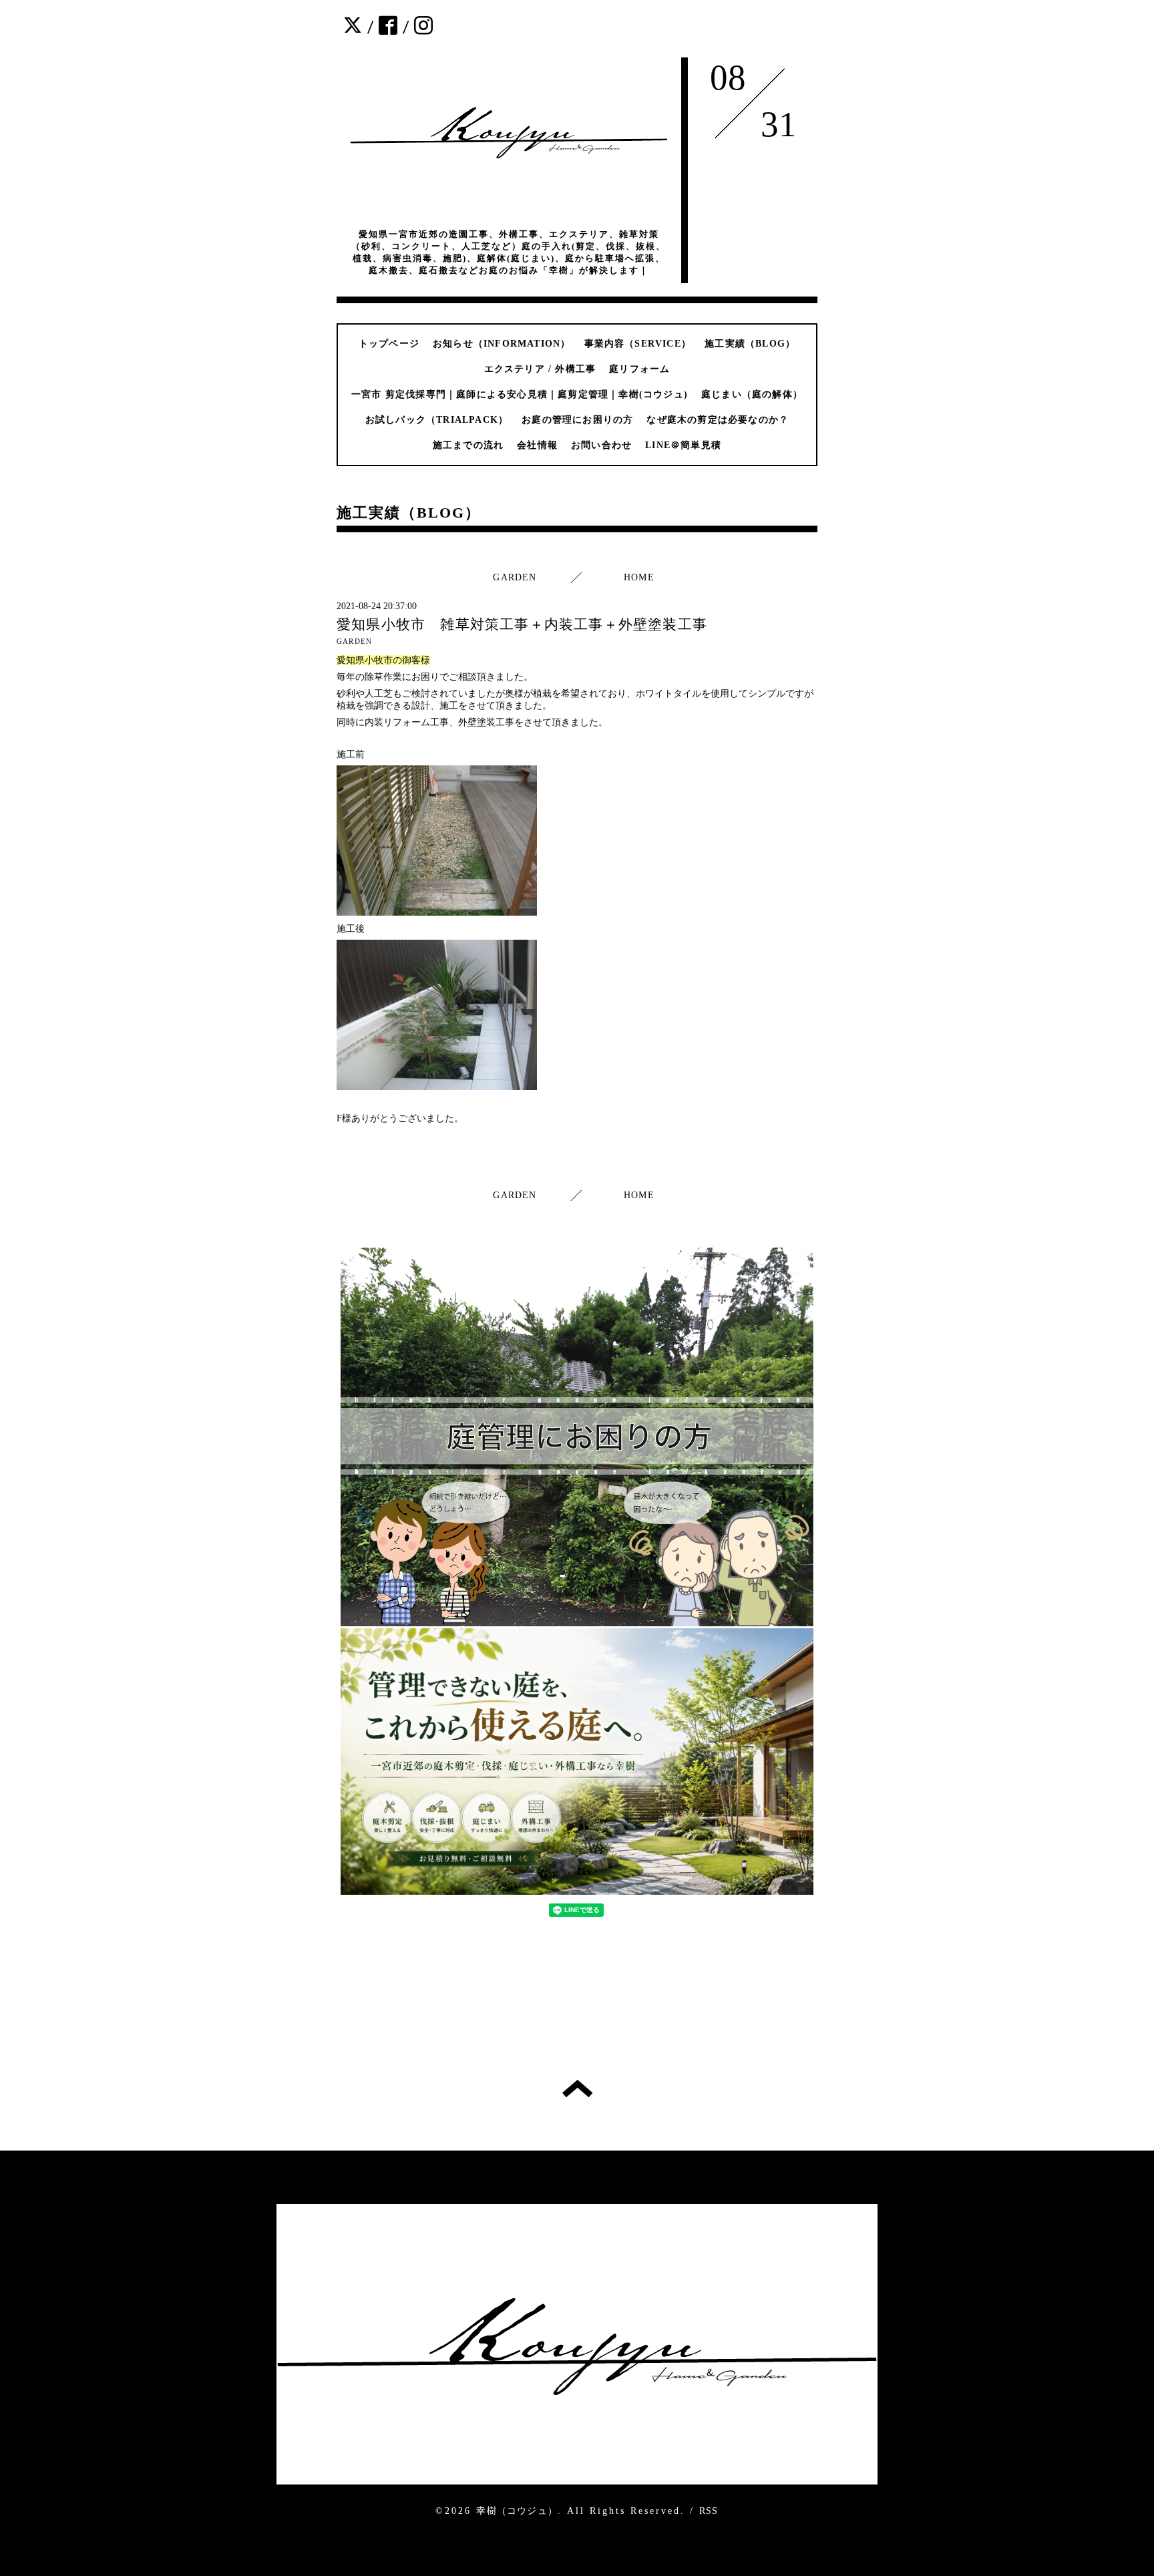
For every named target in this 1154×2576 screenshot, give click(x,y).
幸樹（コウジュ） (517, 2511)
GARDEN (515, 577)
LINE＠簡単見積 (683, 445)
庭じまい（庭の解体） (752, 394)
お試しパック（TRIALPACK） (437, 420)
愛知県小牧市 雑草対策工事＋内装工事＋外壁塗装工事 (522, 624)
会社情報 (537, 445)
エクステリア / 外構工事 (540, 369)
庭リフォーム (639, 369)
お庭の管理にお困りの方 (577, 420)
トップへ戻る (577, 2088)
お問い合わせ (601, 445)
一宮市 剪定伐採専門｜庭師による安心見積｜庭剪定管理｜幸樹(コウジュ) (520, 394)
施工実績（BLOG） (750, 344)
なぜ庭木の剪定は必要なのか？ (718, 420)
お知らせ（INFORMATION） (502, 344)
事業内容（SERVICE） (638, 344)
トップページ (389, 344)
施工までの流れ (468, 445)
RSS (709, 2511)
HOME (639, 577)
